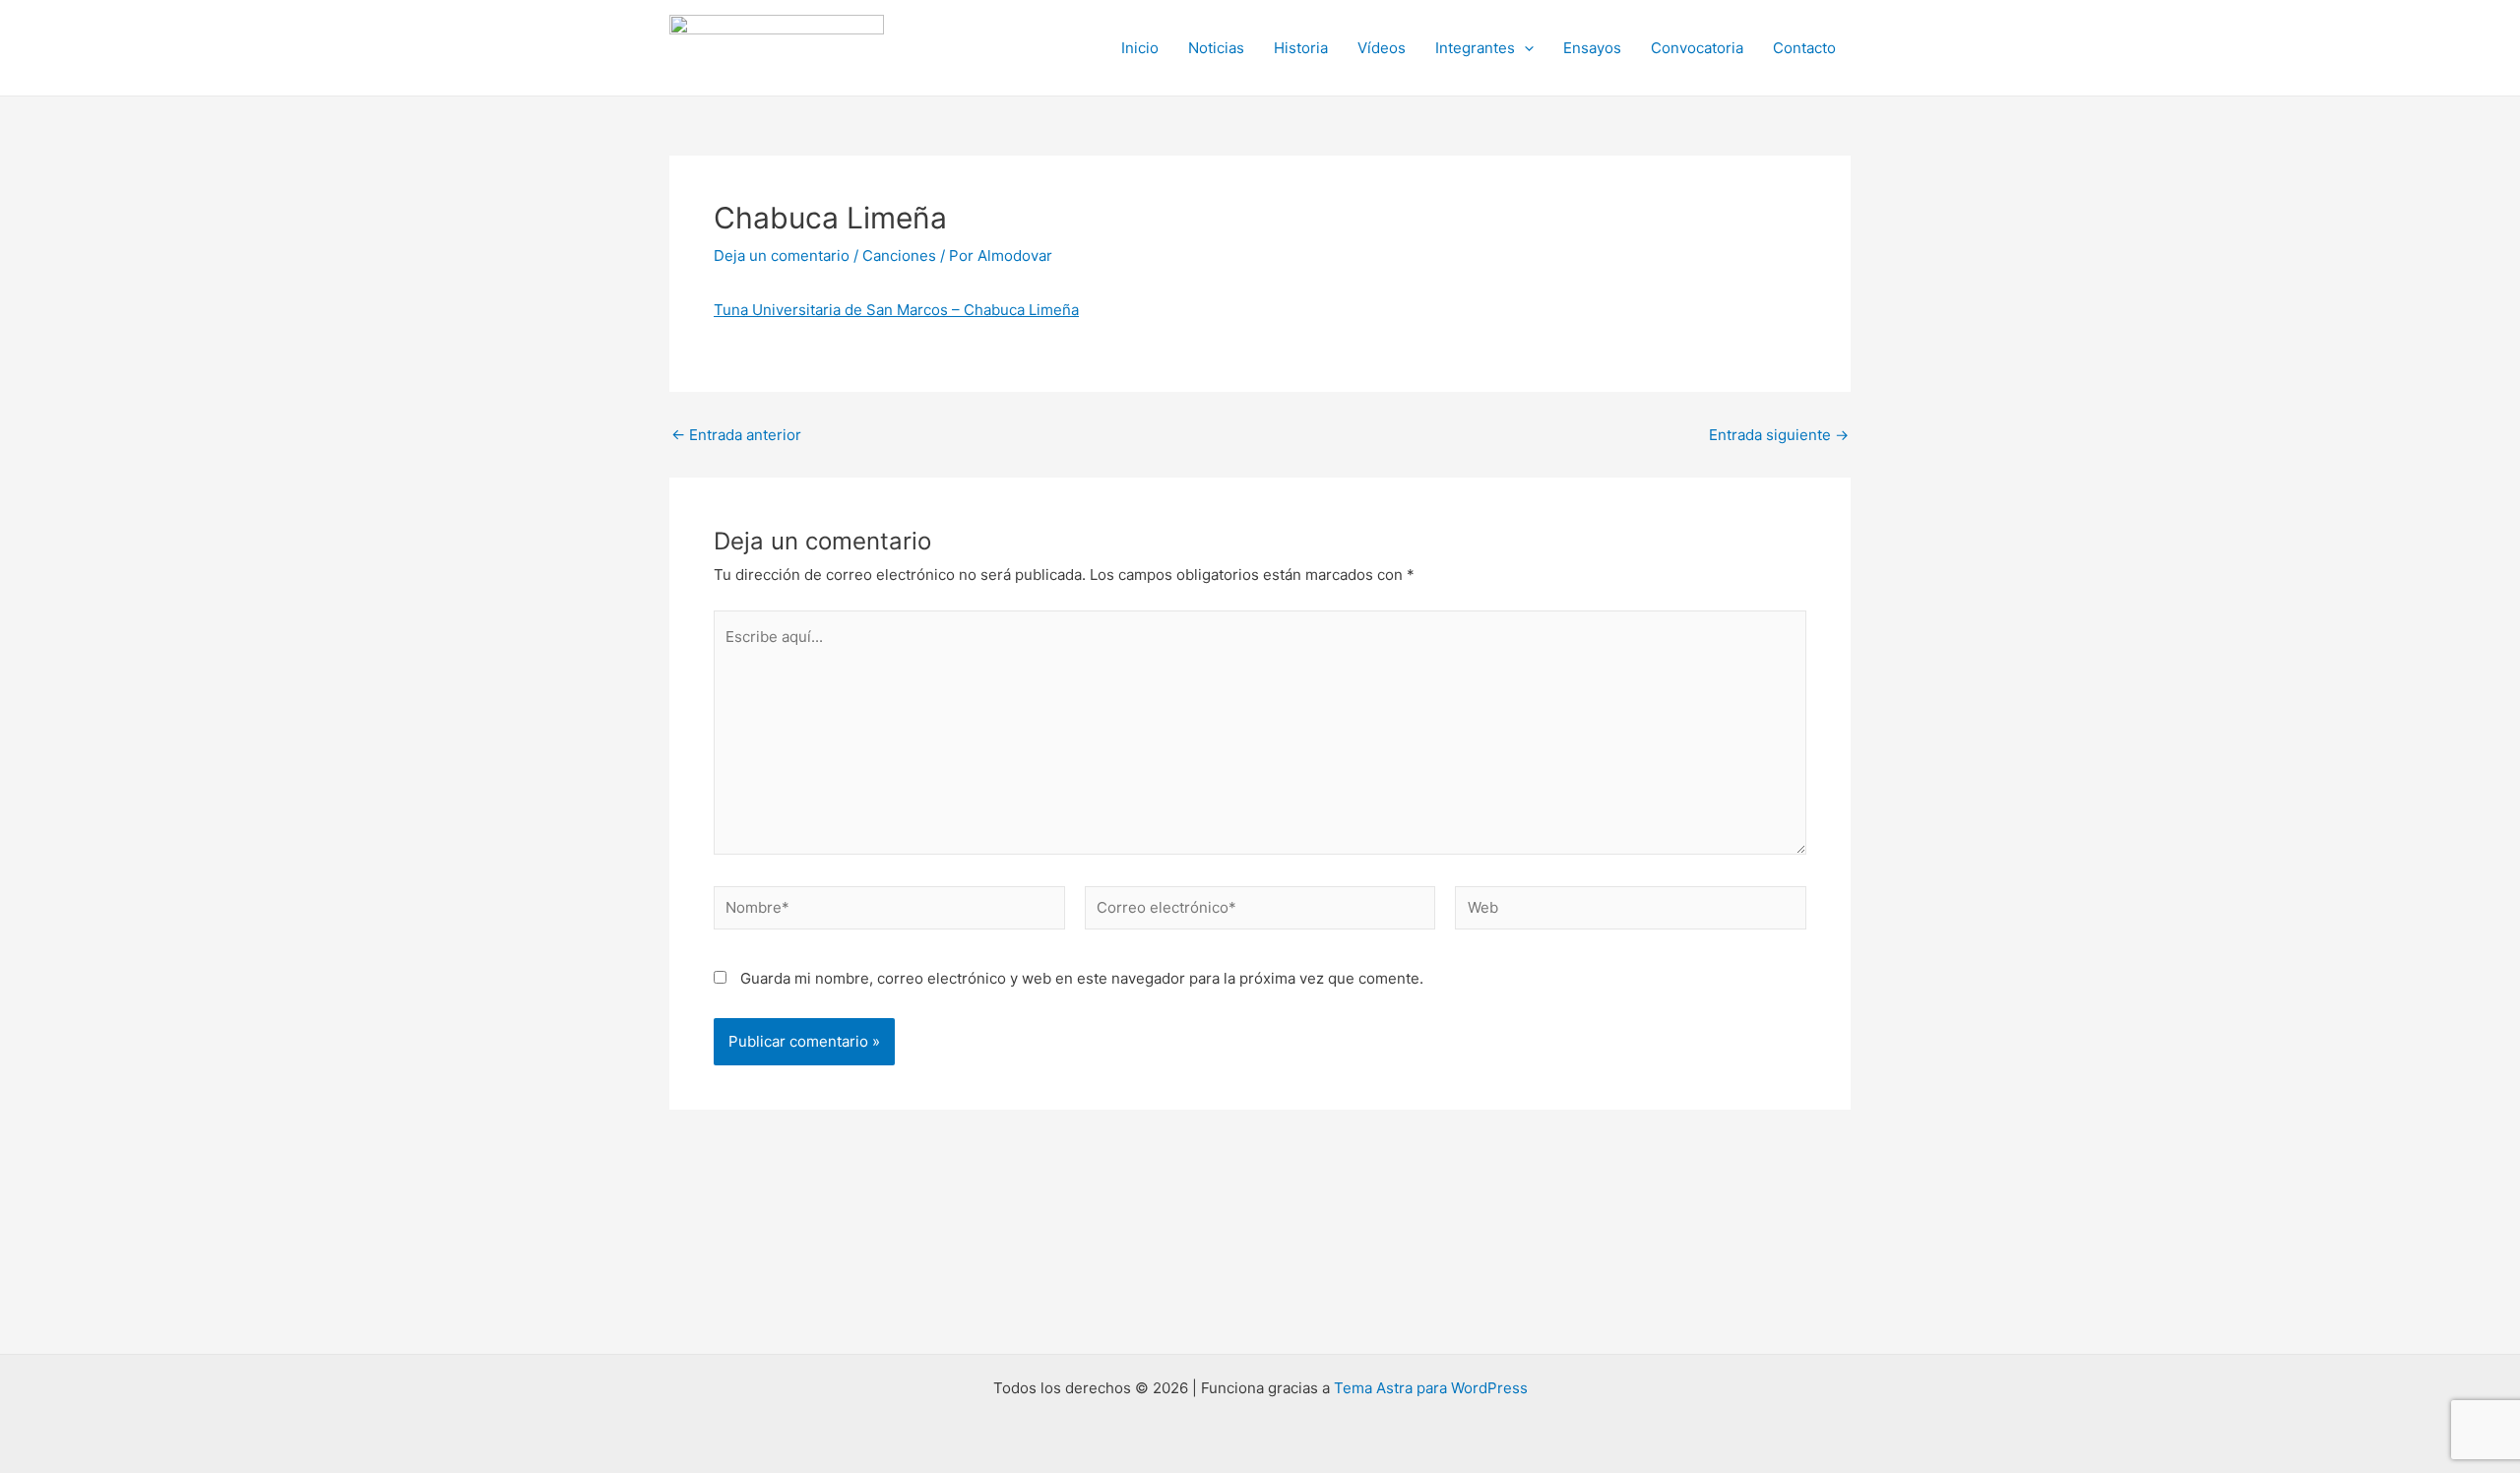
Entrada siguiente (1779, 435)
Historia (1301, 48)
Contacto (1804, 48)
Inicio (1140, 48)
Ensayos (1592, 48)
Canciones (899, 256)
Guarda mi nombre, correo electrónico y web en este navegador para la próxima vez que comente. (1082, 978)
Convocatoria (1697, 48)
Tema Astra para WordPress (1431, 1388)
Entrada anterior (736, 435)
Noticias (1216, 48)
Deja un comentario (782, 256)
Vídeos (1382, 48)
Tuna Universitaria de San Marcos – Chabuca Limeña (896, 310)
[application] (1524, 48)
